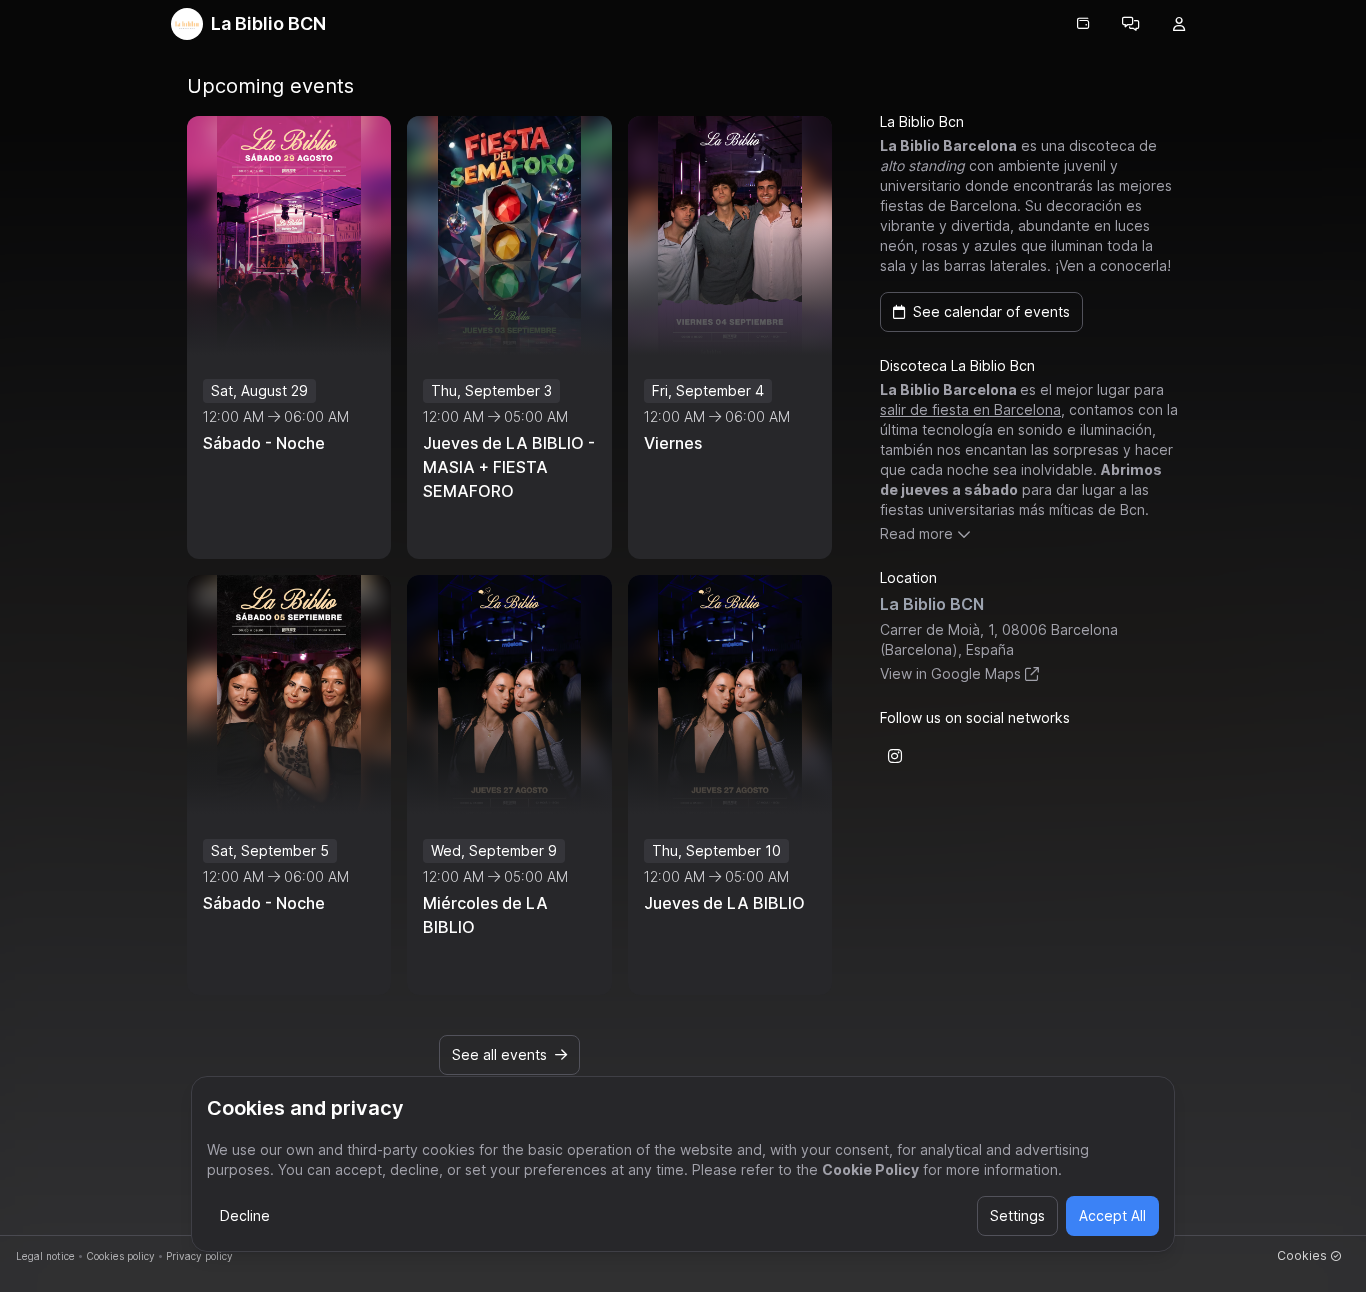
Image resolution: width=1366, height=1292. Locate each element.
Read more (916, 533)
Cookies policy (120, 1256)
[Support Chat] (1131, 24)
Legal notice (45, 1256)
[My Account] (1179, 24)
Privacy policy (199, 1256)
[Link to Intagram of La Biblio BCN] (895, 756)
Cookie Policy (870, 1169)
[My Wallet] (1083, 24)
